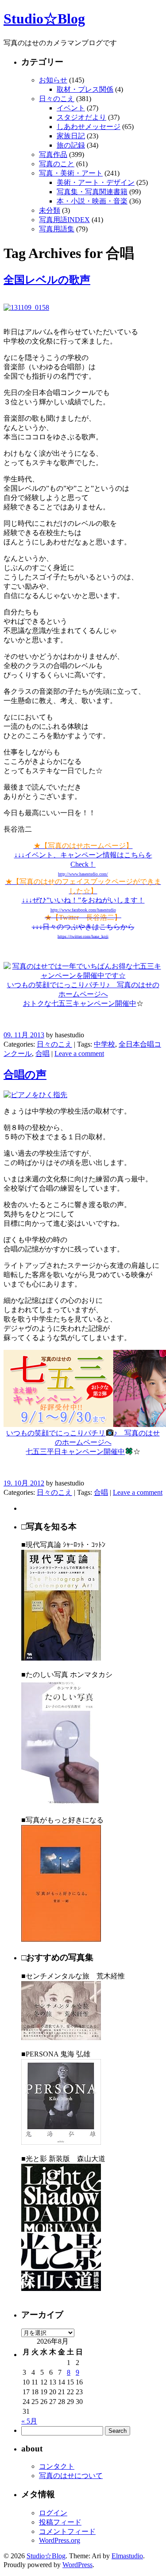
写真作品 (53, 154)
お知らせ (53, 80)
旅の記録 (71, 145)
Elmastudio (127, 2556)
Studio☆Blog (44, 19)
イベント (71, 108)
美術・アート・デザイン (96, 182)
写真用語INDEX (64, 220)
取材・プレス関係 (85, 89)
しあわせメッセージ (89, 127)
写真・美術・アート (71, 173)
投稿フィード (60, 2522)
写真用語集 (57, 229)
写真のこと (57, 164)
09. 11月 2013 (24, 1035)
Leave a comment (79, 1053)
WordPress (77, 2565)
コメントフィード (67, 2531)
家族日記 (71, 136)
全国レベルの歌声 (47, 280)
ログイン (53, 2513)
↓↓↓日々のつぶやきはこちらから (83, 926)
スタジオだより (81, 117)
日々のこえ (57, 99)
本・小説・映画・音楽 (92, 201)
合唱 (42, 1053)
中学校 (104, 1044)
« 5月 (29, 2421)
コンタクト (57, 2466)
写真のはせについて (71, 2476)
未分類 (50, 210)
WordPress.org (60, 2540)
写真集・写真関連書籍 (92, 192)
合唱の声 (25, 1075)
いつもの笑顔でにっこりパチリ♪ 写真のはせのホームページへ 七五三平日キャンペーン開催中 (83, 1442)
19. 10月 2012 (24, 1483)
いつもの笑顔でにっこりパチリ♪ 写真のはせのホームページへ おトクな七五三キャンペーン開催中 (83, 994)
